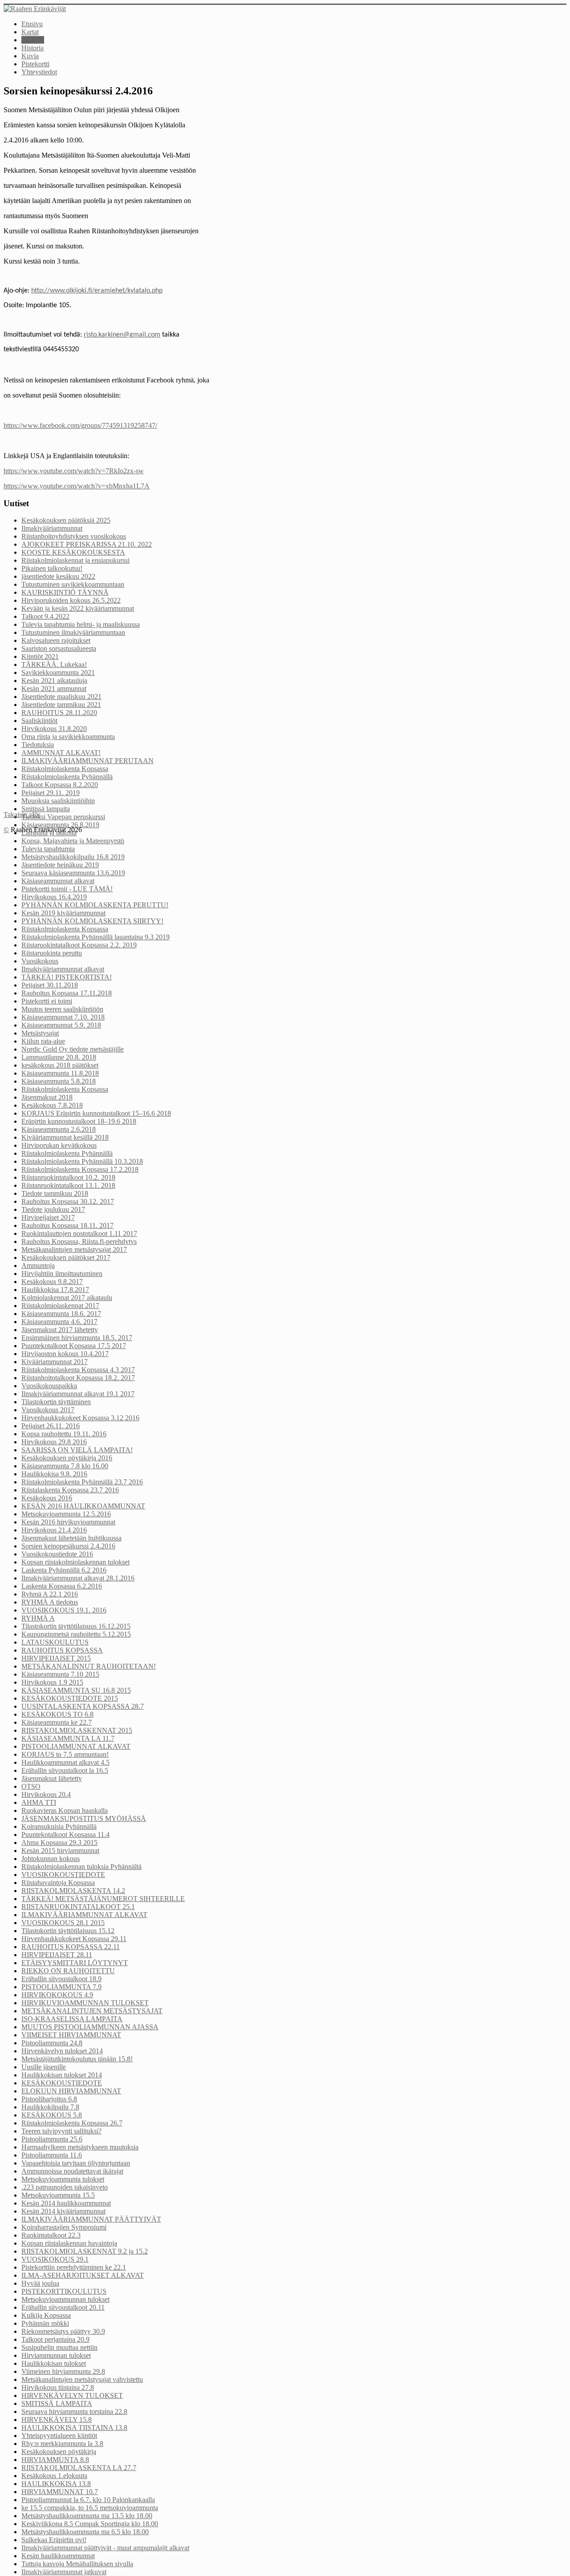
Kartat (30, 32)
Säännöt (33, 40)
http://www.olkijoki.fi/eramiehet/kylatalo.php (97, 291)
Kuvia (30, 56)
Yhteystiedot (39, 72)
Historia (33, 48)
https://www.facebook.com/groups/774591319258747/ (80, 425)
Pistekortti (35, 64)
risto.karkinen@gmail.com (122, 335)
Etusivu (32, 24)
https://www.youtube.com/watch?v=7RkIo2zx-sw (74, 471)
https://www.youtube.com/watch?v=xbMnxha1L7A (77, 486)
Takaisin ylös (22, 815)
